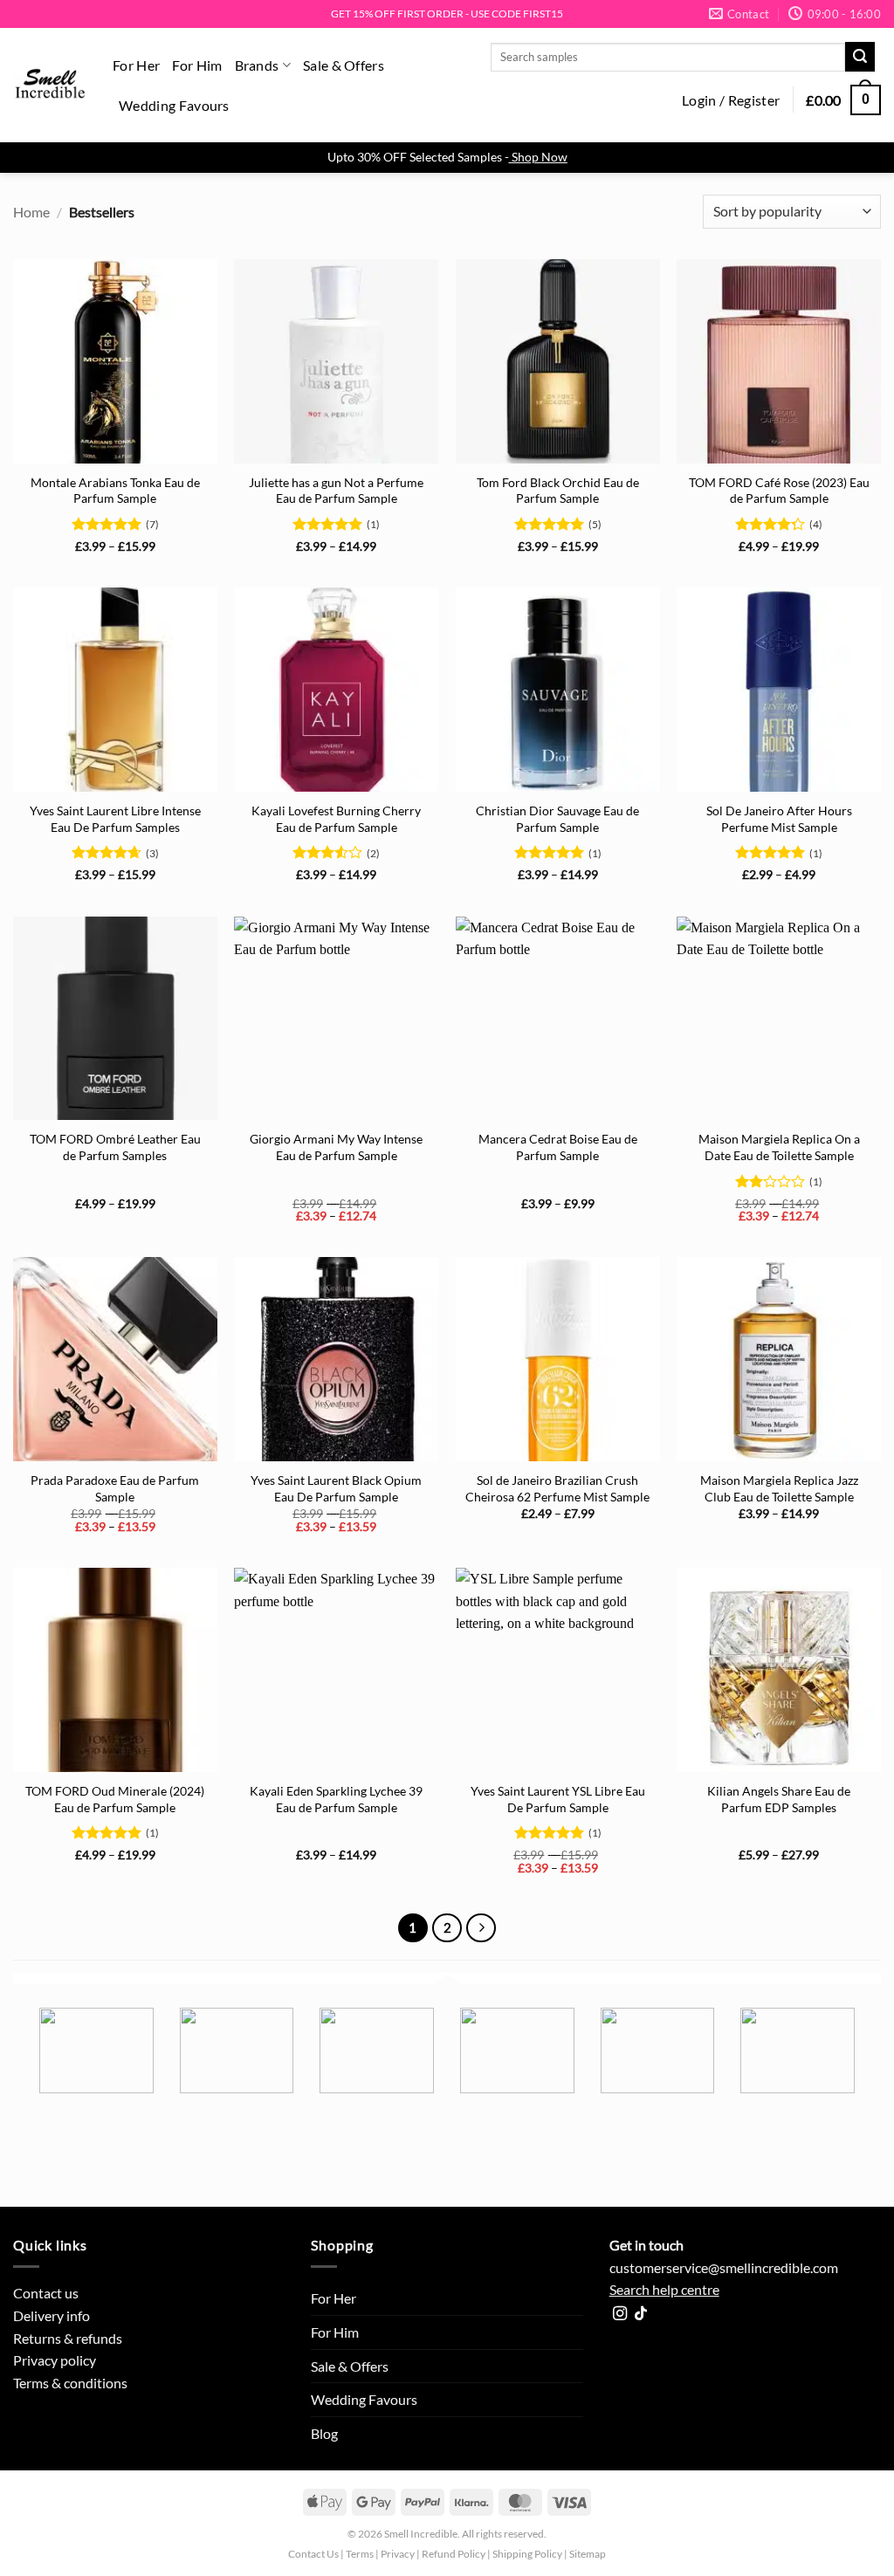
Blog (324, 2433)
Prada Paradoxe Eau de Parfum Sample (115, 1488)
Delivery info (52, 2315)
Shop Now (540, 157)
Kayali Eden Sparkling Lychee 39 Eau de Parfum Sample (336, 1799)
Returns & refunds (68, 2338)
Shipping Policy (527, 2554)
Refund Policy (454, 2554)
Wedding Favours (174, 105)
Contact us (46, 2293)
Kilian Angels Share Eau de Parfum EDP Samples (779, 1799)
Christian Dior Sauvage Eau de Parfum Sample (557, 819)
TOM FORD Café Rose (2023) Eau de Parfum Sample (779, 491)
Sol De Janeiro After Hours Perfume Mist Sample (779, 819)
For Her (136, 65)
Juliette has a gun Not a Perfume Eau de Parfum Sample (336, 491)
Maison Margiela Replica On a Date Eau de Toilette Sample (779, 1147)
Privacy (398, 2554)
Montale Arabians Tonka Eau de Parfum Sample (115, 491)
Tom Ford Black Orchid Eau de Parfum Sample (558, 491)
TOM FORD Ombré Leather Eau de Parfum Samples (115, 1147)
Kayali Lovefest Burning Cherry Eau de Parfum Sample (336, 819)
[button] (731, 100)
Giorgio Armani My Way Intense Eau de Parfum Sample (336, 1147)
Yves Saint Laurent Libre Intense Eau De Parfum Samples (115, 819)
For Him (197, 65)
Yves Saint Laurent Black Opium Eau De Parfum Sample (336, 1488)
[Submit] (860, 57)
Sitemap (588, 2554)
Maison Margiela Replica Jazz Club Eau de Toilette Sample (779, 1488)
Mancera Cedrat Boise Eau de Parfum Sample (558, 1147)
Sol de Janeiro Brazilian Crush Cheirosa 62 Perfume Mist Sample (557, 1488)
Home (31, 212)
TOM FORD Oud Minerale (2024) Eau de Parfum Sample (115, 1799)
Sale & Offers (344, 65)
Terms (360, 2554)
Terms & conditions (70, 2383)
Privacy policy (55, 2360)
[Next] (481, 1928)
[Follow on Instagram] (620, 2314)
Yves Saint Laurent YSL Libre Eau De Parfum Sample (558, 1799)
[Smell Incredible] (50, 86)
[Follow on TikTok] (641, 2314)
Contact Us (313, 2554)
